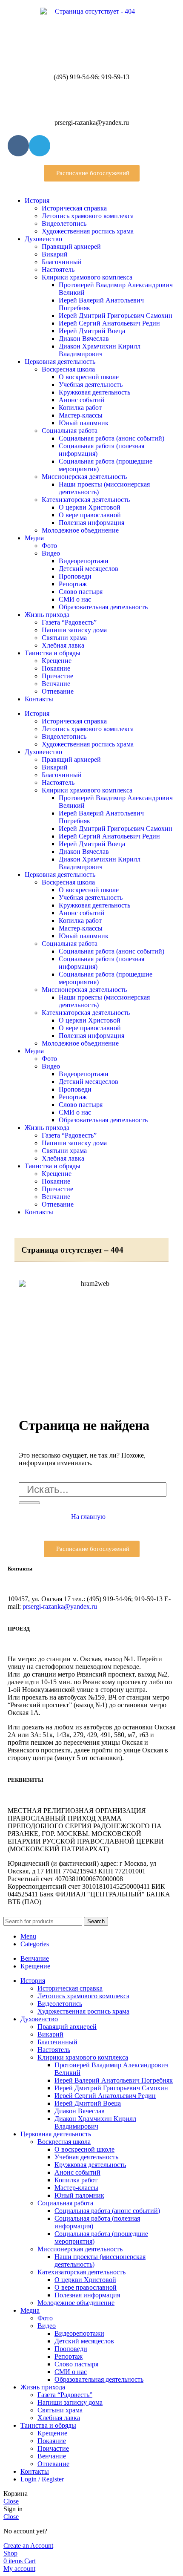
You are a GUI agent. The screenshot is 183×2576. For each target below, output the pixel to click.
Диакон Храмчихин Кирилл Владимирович (100, 350)
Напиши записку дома (74, 630)
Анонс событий (82, 400)
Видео (51, 553)
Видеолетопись (64, 223)
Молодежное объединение (80, 530)
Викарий (55, 254)
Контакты (39, 699)
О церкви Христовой (90, 507)
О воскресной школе (89, 377)
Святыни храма (64, 638)
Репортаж (73, 584)
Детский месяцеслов (89, 569)
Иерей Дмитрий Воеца (92, 331)
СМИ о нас (75, 599)
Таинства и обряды (53, 653)
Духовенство (43, 239)
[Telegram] (40, 146)
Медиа (34, 538)
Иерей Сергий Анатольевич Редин (109, 323)
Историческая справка (74, 208)
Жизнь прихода (47, 615)
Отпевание (58, 691)
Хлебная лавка (63, 645)
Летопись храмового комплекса (88, 216)
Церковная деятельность (60, 362)
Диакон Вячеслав (84, 339)
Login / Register (42, 2479)
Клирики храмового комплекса (87, 277)
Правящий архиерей (71, 246)
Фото (49, 546)
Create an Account (28, 2546)
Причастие (57, 676)
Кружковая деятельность (94, 392)
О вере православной (90, 515)
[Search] (29, 1503)
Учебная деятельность (91, 385)
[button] (92, 173)
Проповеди (75, 576)
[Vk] (18, 146)
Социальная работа (70, 431)
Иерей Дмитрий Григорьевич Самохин (116, 316)
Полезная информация (91, 523)
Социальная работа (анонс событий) (112, 438)
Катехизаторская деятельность (86, 500)
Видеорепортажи (84, 561)
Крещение (57, 661)
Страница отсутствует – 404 (72, 1250)
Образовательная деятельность (103, 607)
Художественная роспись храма (88, 231)
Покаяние (56, 668)
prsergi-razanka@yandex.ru (60, 1606)
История (37, 200)
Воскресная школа (68, 369)
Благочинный (62, 262)
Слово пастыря (81, 592)
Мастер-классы (81, 415)
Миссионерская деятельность (84, 477)
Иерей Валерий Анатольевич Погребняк (114, 2080)
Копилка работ (80, 408)
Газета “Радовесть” (69, 622)
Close (11, 2501)
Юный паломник (84, 423)
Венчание (56, 684)
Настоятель (58, 269)
